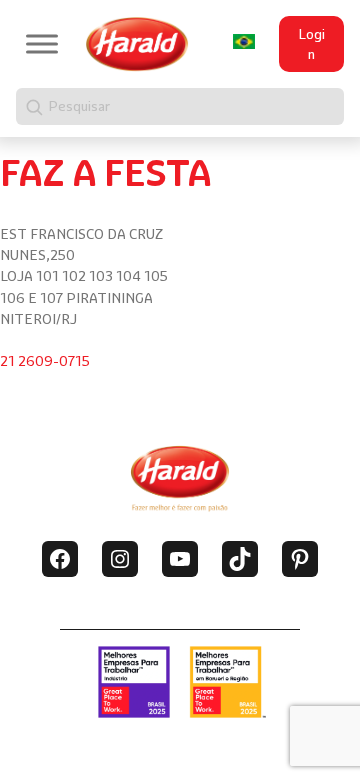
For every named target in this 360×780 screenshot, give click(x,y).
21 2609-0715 (45, 361)
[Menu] (42, 44)
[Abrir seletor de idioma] (244, 41)
